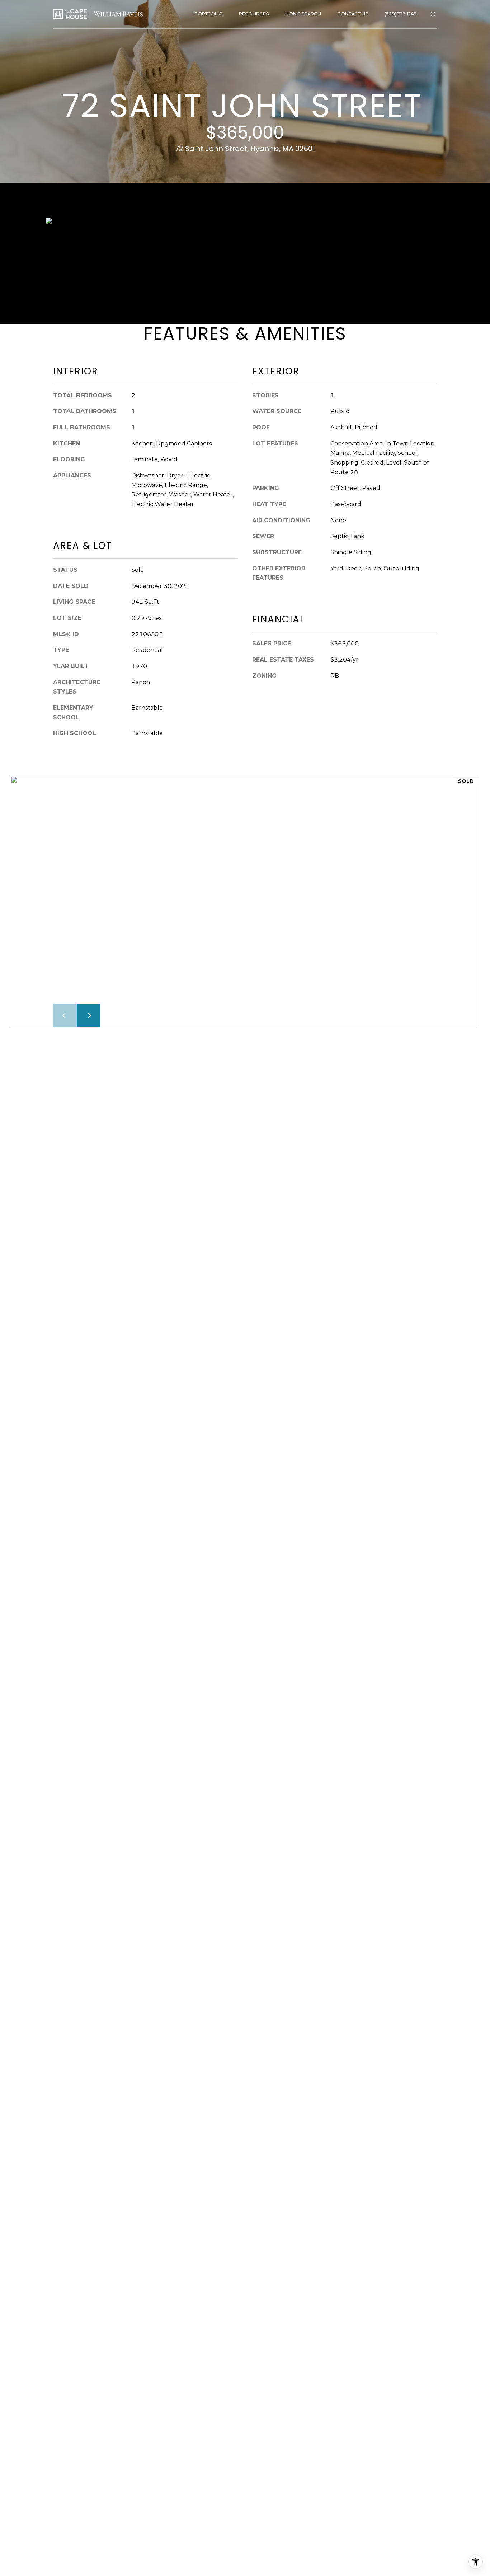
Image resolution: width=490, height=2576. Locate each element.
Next (89, 1016)
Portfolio (209, 14)
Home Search (303, 14)
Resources (254, 14)
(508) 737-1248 (401, 14)
